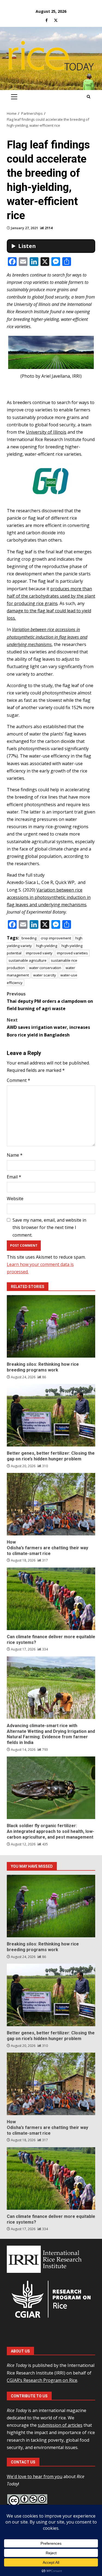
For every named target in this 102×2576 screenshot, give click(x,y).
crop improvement (56, 938)
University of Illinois (46, 432)
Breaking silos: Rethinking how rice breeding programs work (51, 1326)
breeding (29, 938)
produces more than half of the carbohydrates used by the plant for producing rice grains (51, 596)
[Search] (89, 97)
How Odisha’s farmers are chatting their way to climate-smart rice (51, 1504)
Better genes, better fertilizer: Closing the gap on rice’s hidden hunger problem (51, 1415)
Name (15, 1155)
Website (15, 1199)
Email (14, 1177)
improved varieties (72, 953)
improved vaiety (39, 953)
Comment (18, 1080)
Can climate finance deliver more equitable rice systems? (51, 1599)
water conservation (45, 968)
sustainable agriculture (27, 960)
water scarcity (45, 975)
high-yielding (47, 946)
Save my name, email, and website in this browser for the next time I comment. (49, 1227)
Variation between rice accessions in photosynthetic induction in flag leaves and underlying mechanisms (49, 897)
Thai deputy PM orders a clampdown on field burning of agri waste (50, 1001)
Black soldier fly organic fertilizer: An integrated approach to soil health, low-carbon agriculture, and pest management (51, 1788)
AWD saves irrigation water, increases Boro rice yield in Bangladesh (48, 1027)
